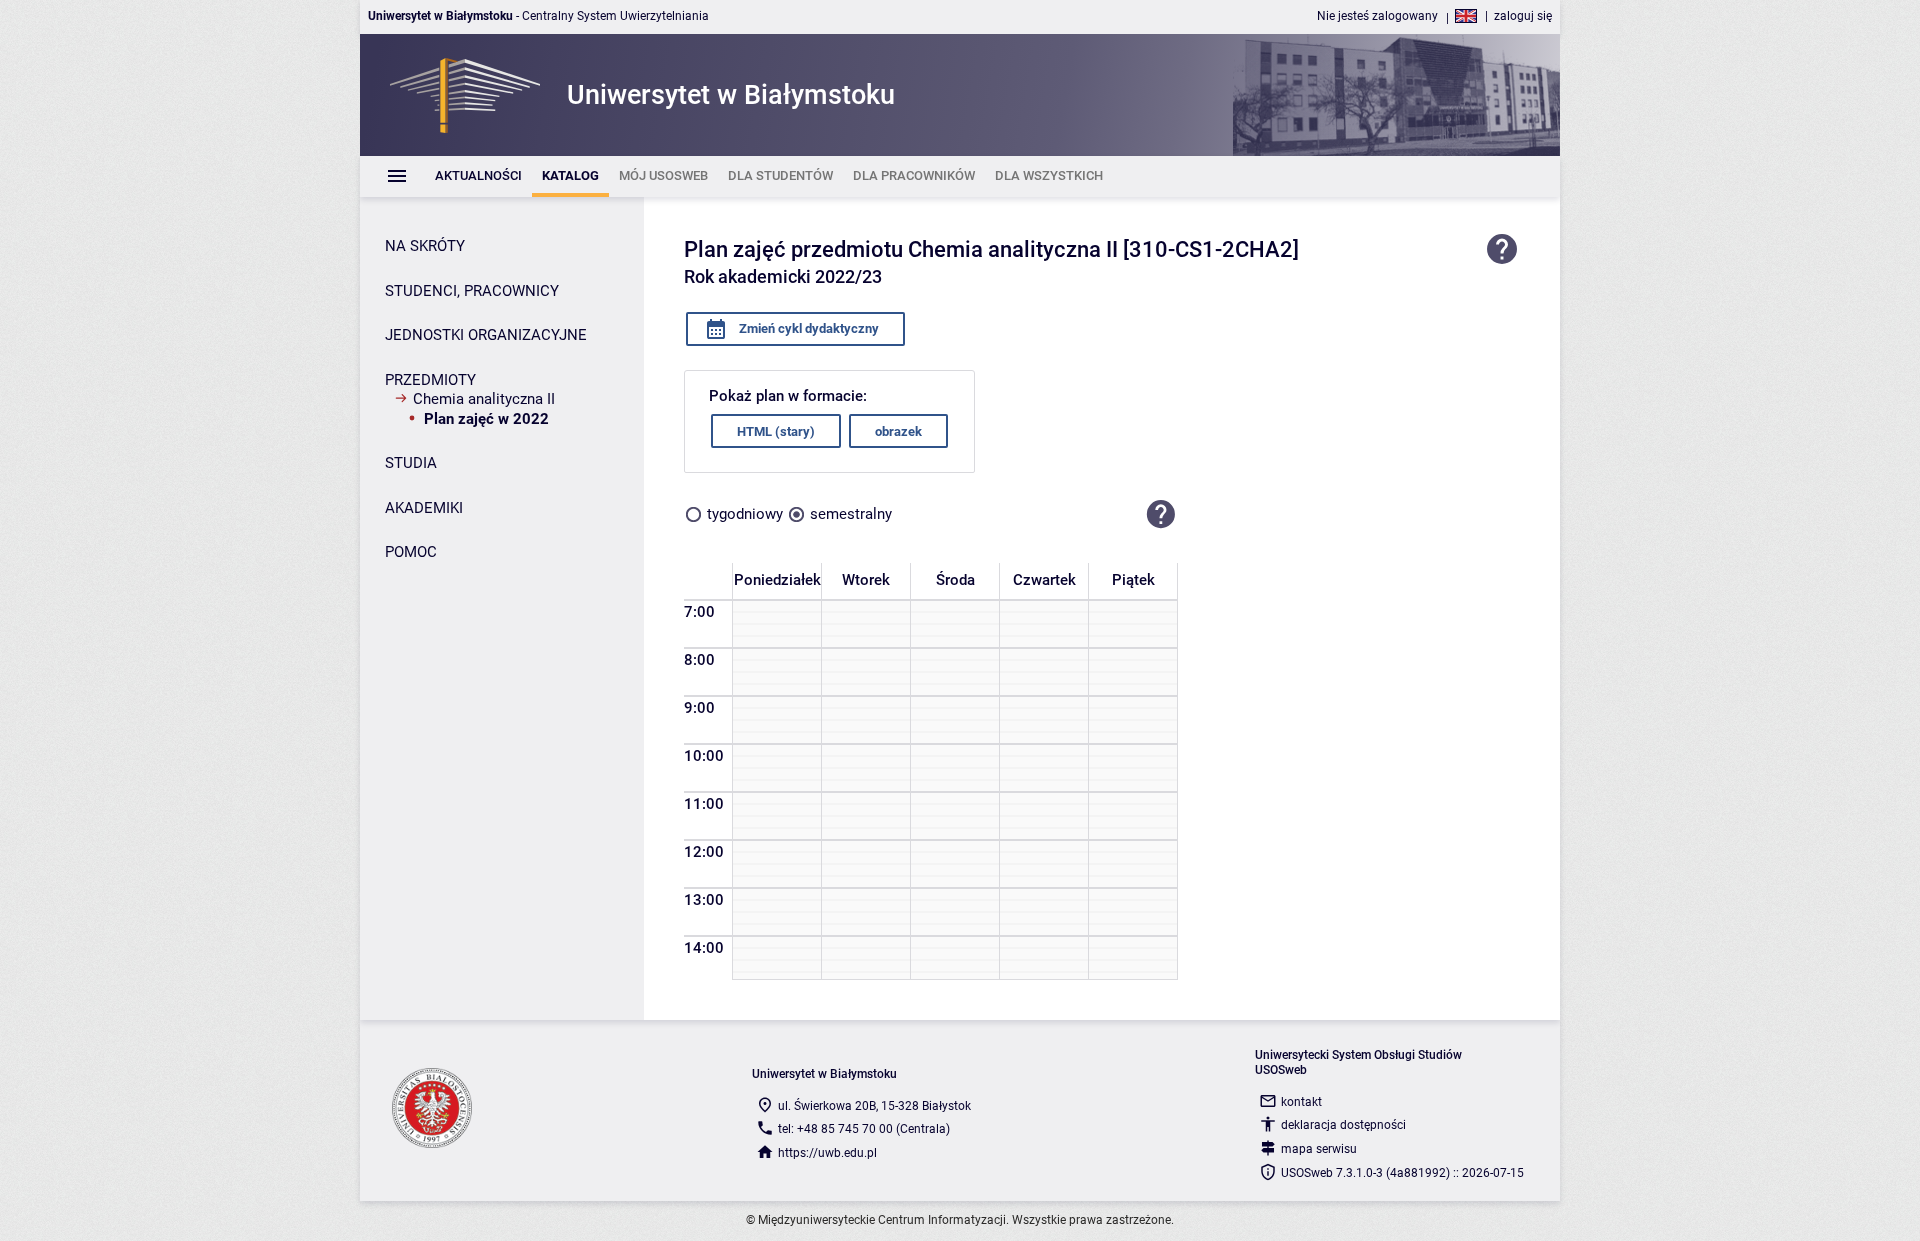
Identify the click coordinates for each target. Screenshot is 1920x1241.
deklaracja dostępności (1343, 1125)
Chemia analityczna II (484, 399)
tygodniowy (745, 514)
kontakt (1301, 1102)
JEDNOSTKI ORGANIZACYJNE (486, 335)
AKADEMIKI (424, 508)
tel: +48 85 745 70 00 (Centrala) (864, 1129)
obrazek (898, 431)
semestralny (851, 514)
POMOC (411, 552)
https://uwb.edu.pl (827, 1153)
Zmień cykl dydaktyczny (807, 328)
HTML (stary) (776, 431)
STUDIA (411, 463)
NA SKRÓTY (425, 246)
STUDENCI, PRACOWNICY (472, 291)
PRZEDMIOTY (430, 380)
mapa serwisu (1319, 1149)
